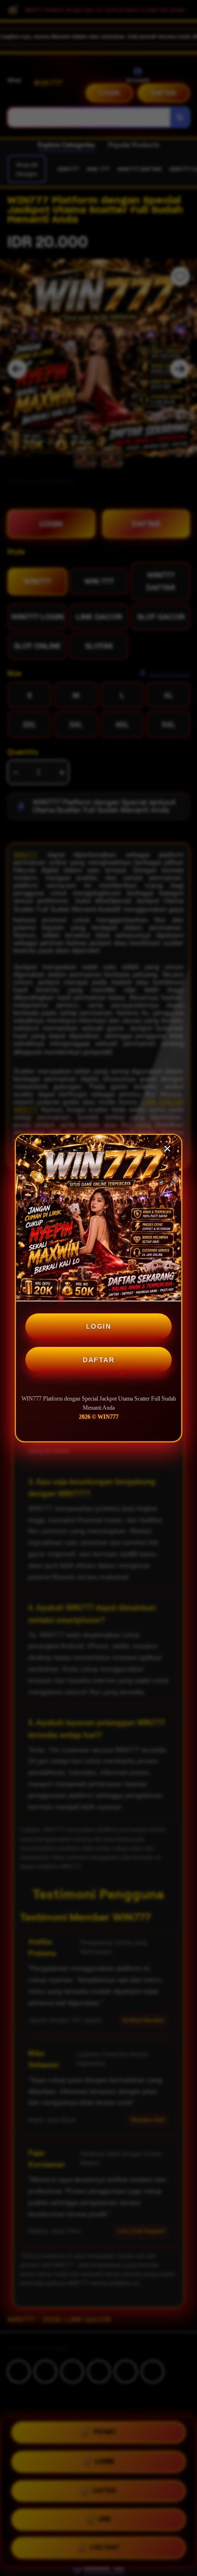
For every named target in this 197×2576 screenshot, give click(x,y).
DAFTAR (98, 1360)
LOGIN (99, 1326)
